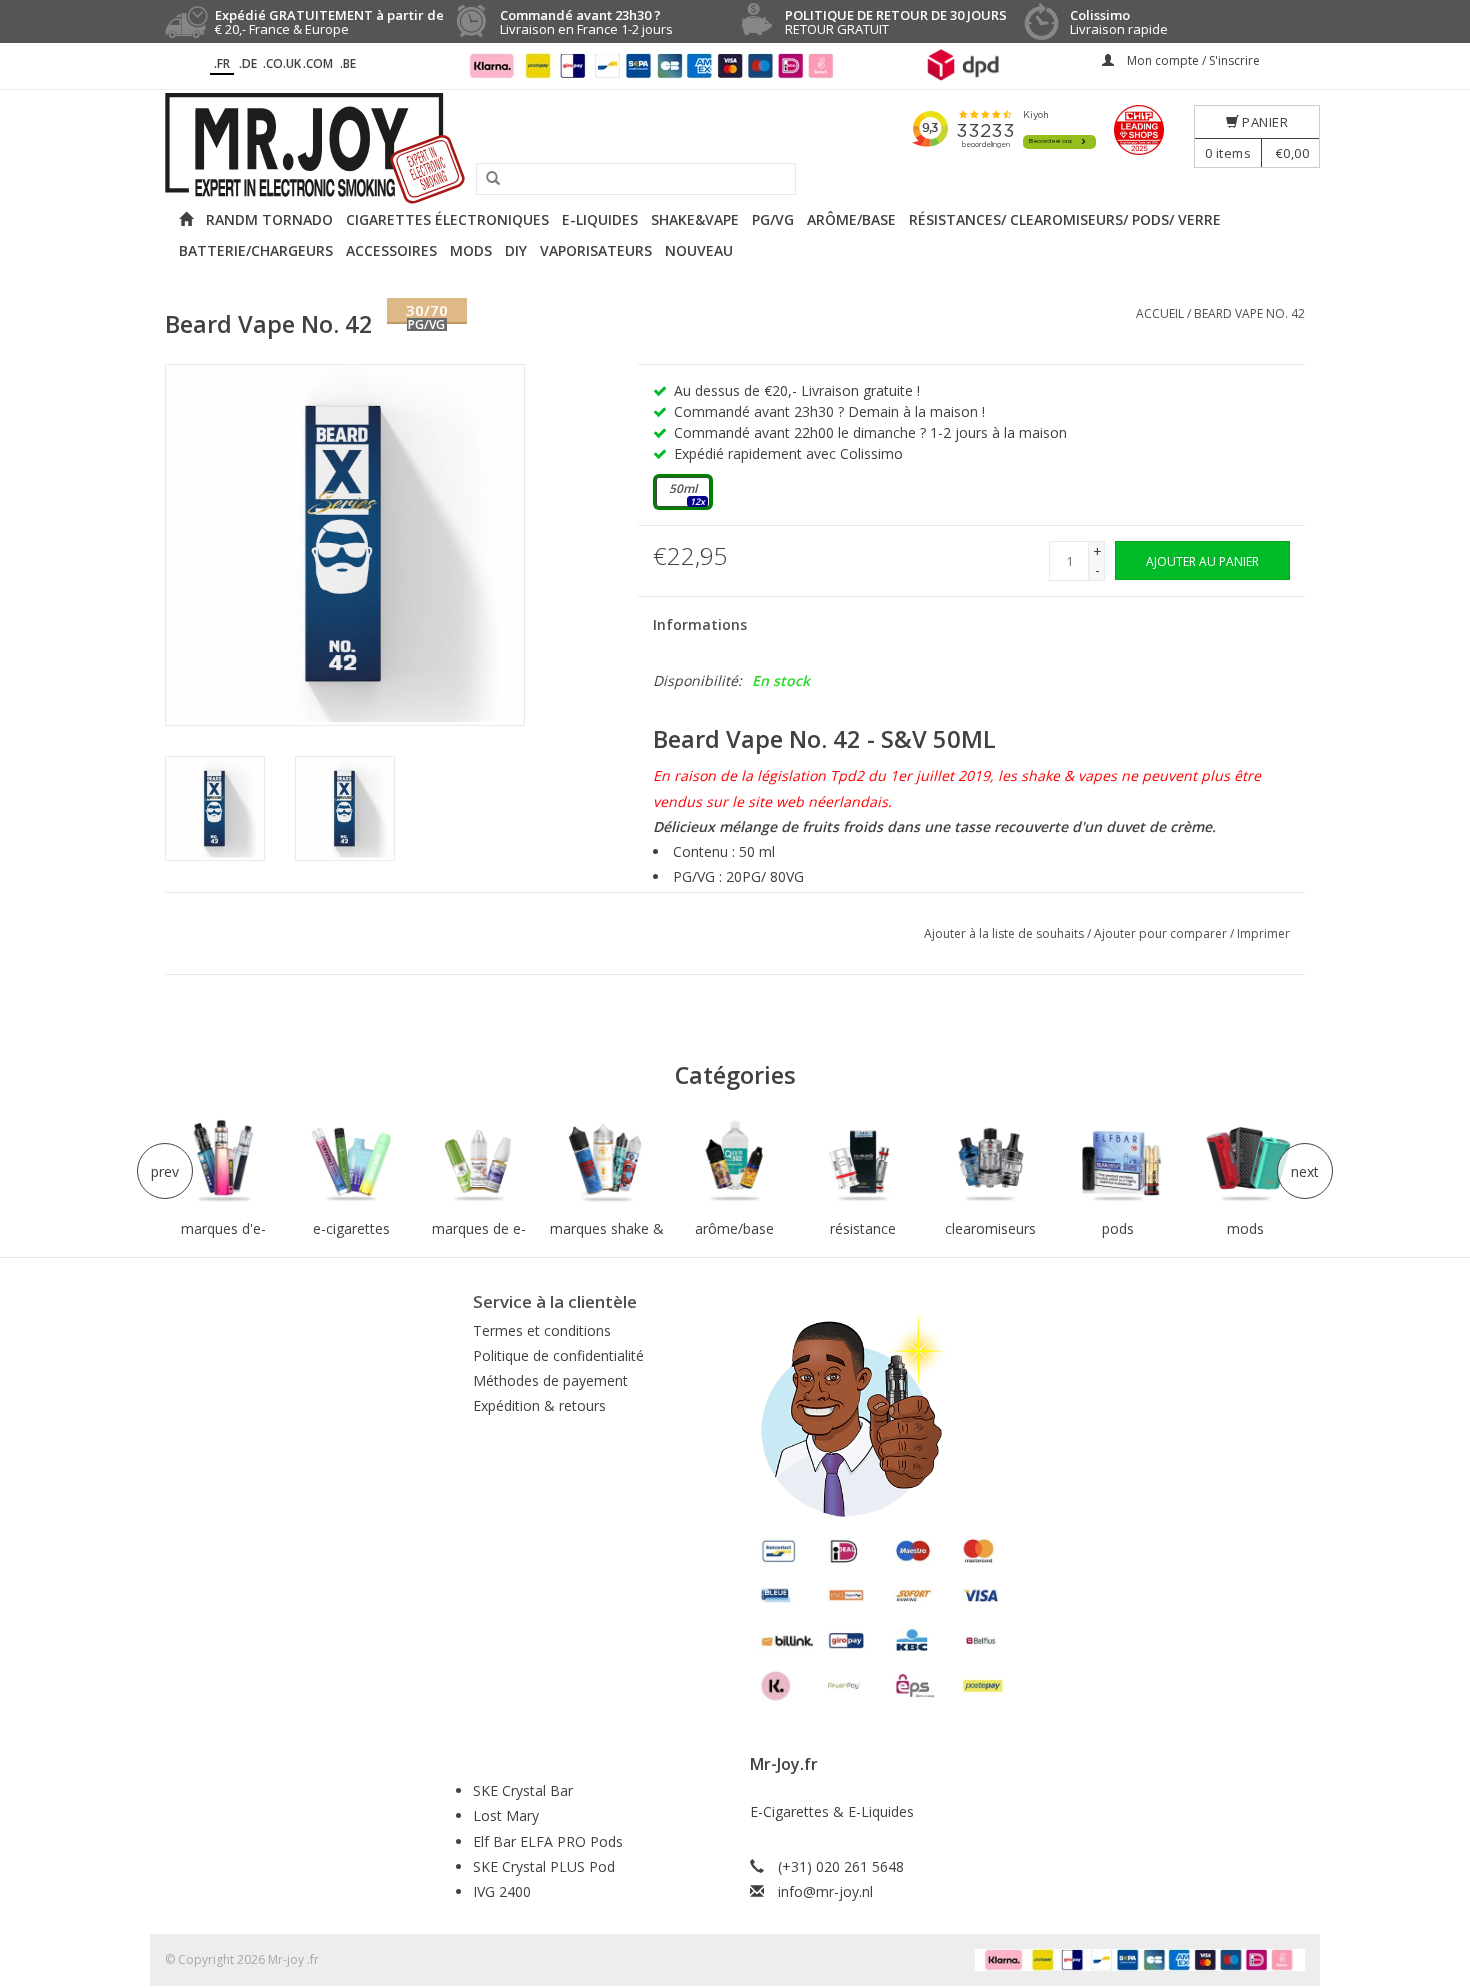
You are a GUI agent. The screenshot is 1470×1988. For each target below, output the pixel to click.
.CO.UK (282, 63)
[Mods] (1246, 1162)
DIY (516, 250)
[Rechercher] (486, 179)
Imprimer (1263, 933)
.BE (348, 63)
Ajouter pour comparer (1162, 933)
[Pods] (1118, 1162)
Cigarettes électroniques (447, 219)
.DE (248, 63)
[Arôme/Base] (735, 1162)
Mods (471, 250)
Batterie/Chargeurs (256, 250)
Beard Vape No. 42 (1249, 313)
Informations (700, 624)
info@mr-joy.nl (825, 1891)
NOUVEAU (699, 250)
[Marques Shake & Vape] (607, 1162)
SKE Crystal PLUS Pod (544, 1866)
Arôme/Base (851, 219)
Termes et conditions (542, 1330)
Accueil (1160, 313)
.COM (318, 63)
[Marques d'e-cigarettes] (224, 1162)
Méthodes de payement (550, 1380)
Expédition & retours (539, 1405)
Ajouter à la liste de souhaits (1005, 933)
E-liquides (600, 219)
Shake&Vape (695, 219)
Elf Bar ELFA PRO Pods (548, 1841)
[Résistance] (863, 1162)
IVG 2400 (502, 1891)
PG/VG (773, 219)
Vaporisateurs (596, 250)
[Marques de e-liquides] (479, 1162)
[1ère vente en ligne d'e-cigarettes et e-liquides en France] (735, 148)
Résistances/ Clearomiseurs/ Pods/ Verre (1065, 219)
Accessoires (391, 250)
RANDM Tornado (269, 219)
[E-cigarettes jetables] (352, 1162)
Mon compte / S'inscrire (1192, 60)
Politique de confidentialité (558, 1355)
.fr (222, 63)
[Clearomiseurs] (990, 1162)
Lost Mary (506, 1815)
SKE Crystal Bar (523, 1790)
